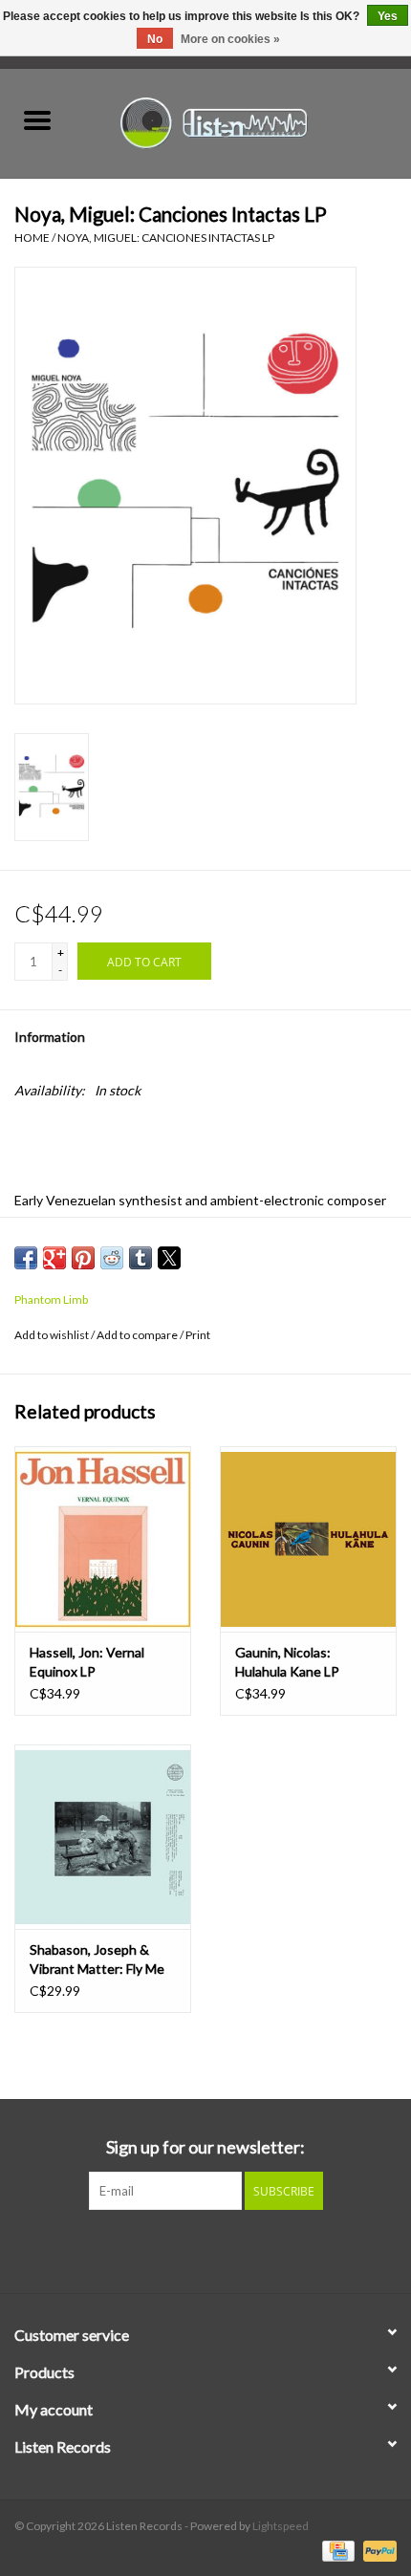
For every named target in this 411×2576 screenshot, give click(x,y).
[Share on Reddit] (112, 1258)
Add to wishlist (53, 1335)
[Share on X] (169, 1258)
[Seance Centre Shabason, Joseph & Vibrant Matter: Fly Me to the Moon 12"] (103, 1837)
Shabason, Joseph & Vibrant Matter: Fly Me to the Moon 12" (97, 1960)
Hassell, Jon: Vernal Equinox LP (87, 1662)
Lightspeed (281, 2526)
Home (32, 238)
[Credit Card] (336, 2550)
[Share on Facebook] (26, 1258)
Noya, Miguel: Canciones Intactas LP (166, 238)
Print (198, 1335)
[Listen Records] (243, 121)
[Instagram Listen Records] (239, 2249)
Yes (388, 16)
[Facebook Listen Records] (172, 2249)
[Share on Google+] (54, 1258)
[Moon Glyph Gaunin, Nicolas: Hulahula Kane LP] (308, 1539)
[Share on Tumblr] (141, 1258)
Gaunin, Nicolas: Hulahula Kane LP (287, 1662)
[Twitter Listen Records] (205, 2249)
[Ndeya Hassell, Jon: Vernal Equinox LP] (103, 1539)
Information (50, 1037)
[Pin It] (83, 1258)
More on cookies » (230, 39)
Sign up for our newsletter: (205, 2147)
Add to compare (138, 1335)
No (155, 39)
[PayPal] (377, 2550)
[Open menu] (37, 119)
